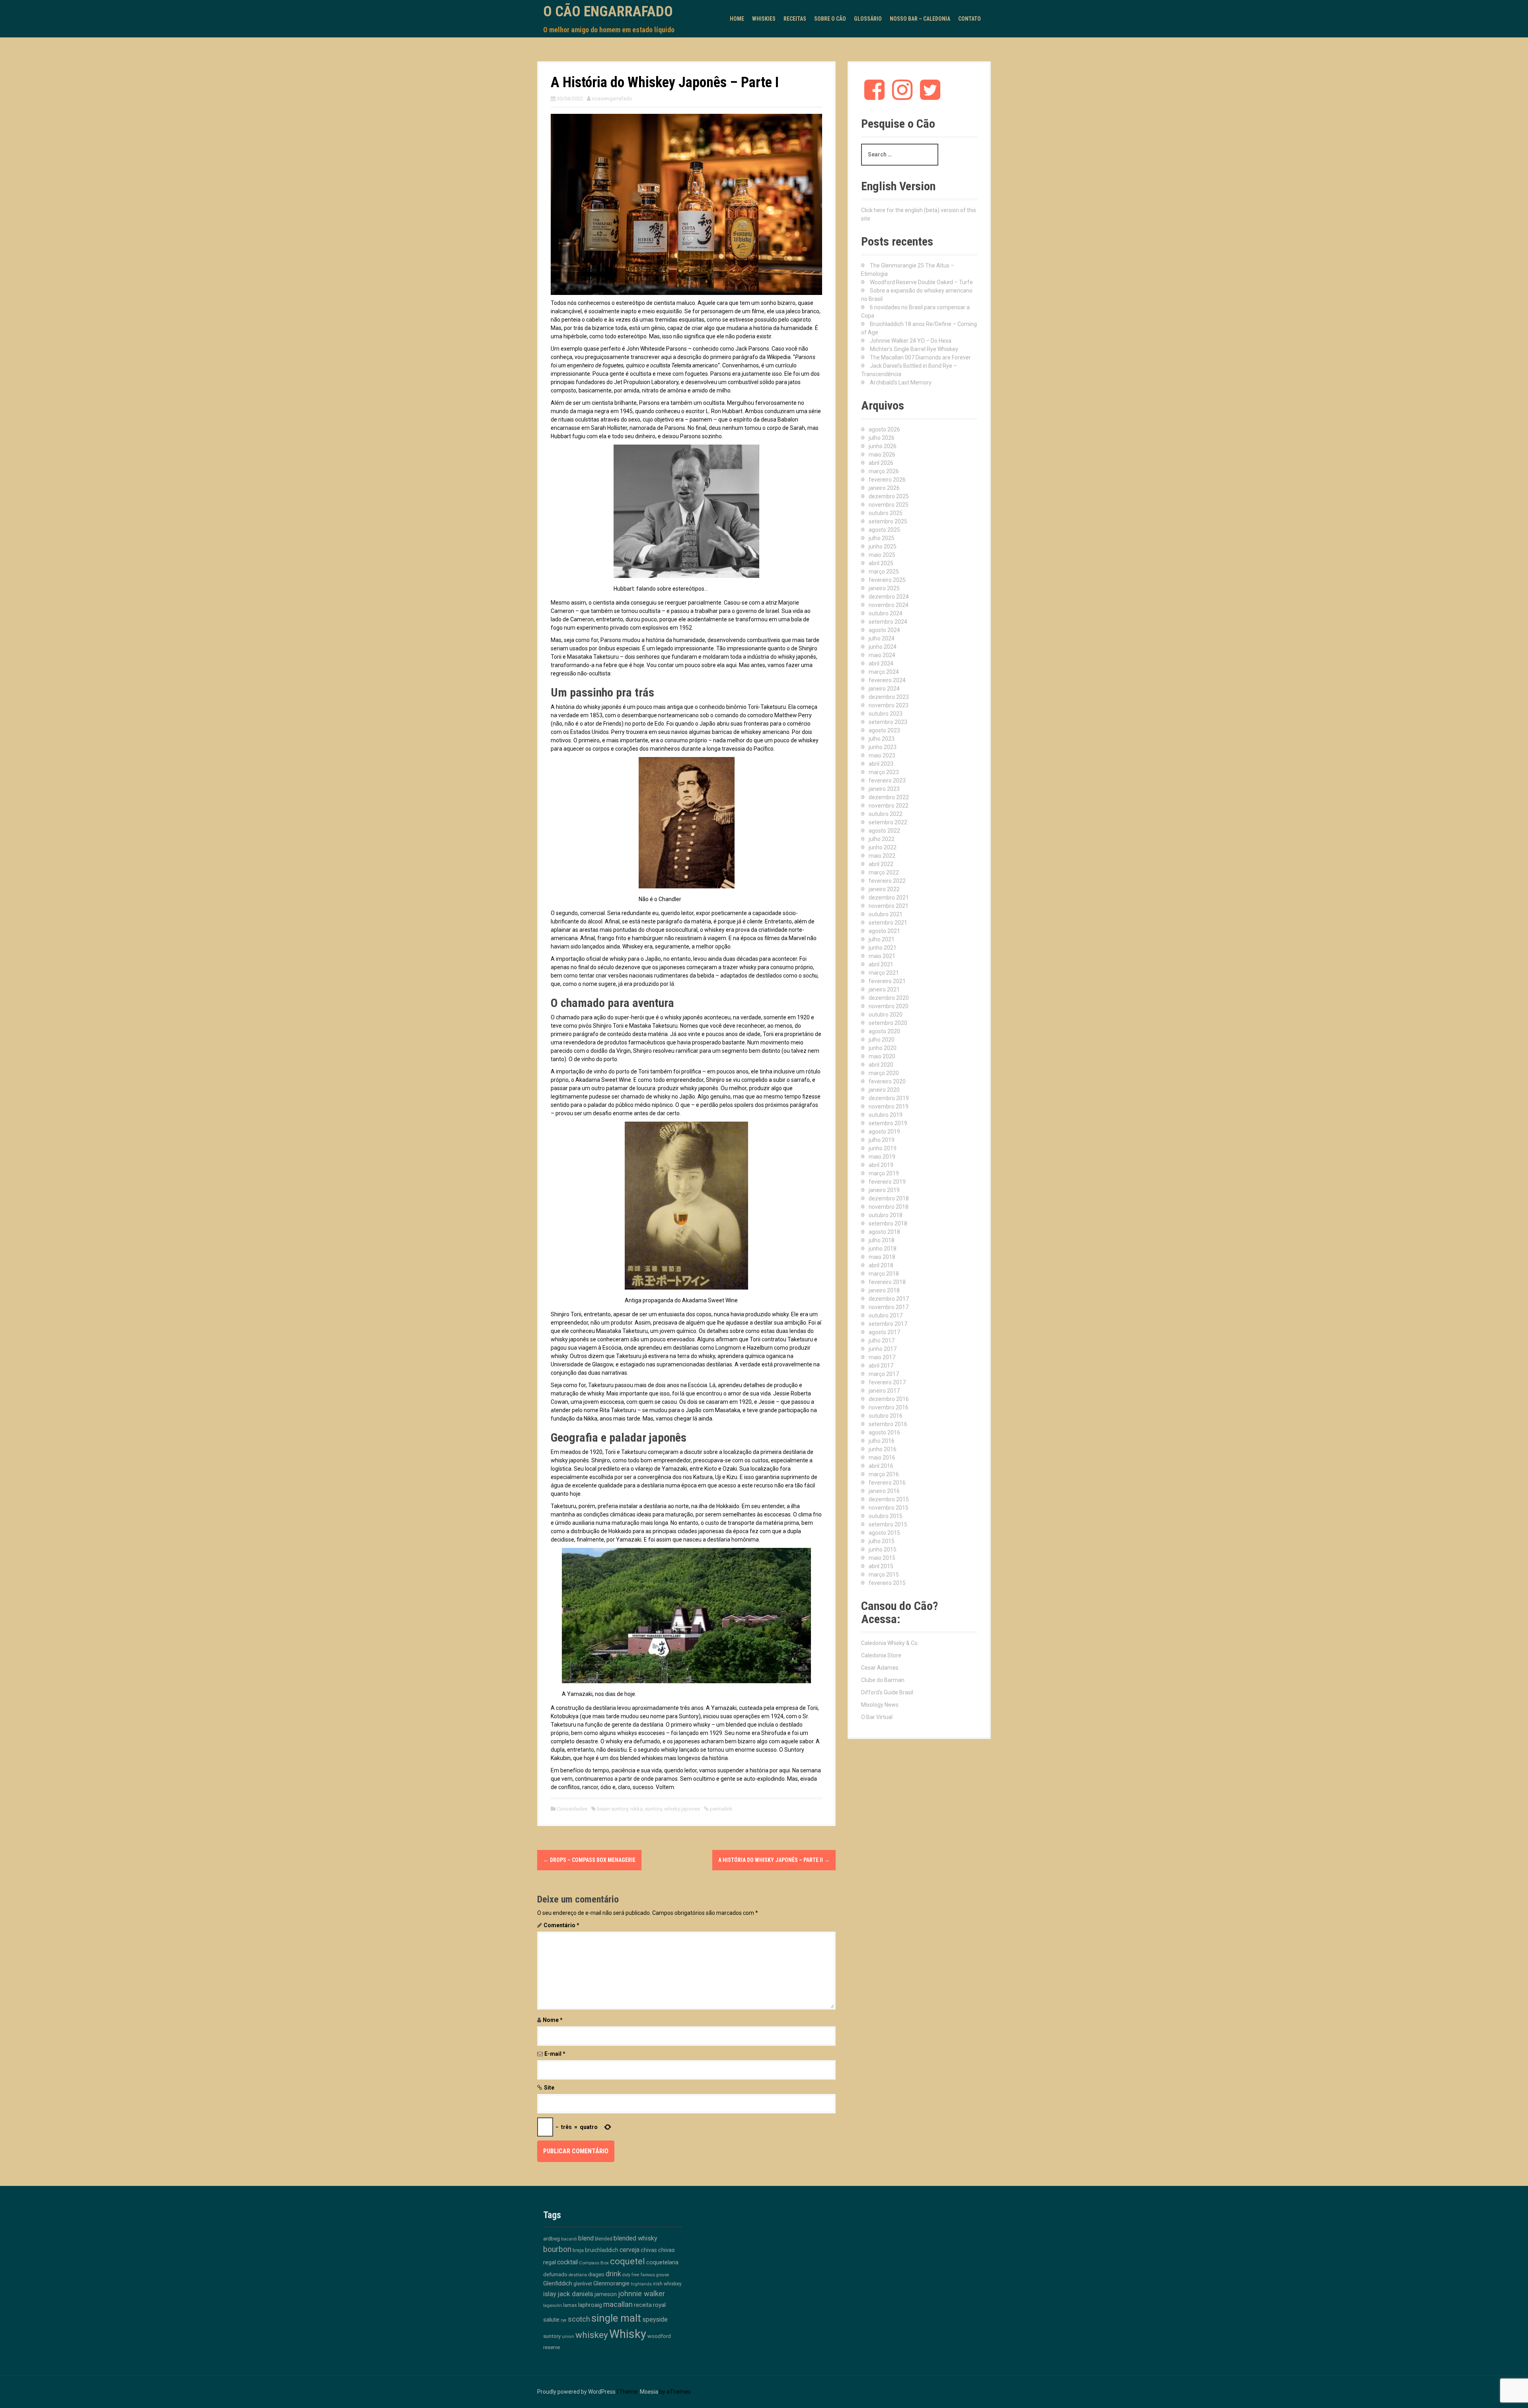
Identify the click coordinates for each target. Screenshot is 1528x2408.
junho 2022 (883, 847)
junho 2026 (883, 446)
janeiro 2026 (884, 488)
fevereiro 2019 (887, 1182)
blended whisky (635, 2238)
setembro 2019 (888, 1123)
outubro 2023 (886, 714)
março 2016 (884, 1474)
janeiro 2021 (884, 989)
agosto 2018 (884, 1232)
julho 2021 (882, 939)
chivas (649, 2250)
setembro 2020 (888, 1023)
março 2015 (884, 1575)
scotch (579, 2319)
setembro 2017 (888, 1324)
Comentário (561, 1925)
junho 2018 (883, 1249)
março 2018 (884, 1274)
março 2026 (884, 471)
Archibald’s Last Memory (901, 382)
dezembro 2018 (889, 1198)
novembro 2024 (889, 605)
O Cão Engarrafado (608, 12)
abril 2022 (881, 864)
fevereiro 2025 (887, 580)
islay (550, 2294)
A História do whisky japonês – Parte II (774, 1860)
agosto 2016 (884, 1432)
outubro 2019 (886, 1115)
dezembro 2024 (889, 597)
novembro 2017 (889, 1307)
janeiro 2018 (884, 1290)
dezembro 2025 (889, 496)
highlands (641, 2284)
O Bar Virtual (877, 1717)
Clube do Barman (883, 1680)
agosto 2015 (884, 1533)
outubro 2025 (886, 513)
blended (604, 2239)
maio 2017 (882, 1357)
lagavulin (553, 2306)
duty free (631, 2275)
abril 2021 (881, 964)
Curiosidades (572, 1809)
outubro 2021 (886, 914)
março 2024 (884, 672)
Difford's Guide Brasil (887, 1692)
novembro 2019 (889, 1106)
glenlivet (583, 2284)
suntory (653, 1809)
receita (643, 2305)
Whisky (628, 2334)
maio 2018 (882, 1257)
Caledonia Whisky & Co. (890, 1643)
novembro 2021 (889, 906)
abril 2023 (881, 764)
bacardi (569, 2239)
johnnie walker (641, 2294)
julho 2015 (882, 1541)
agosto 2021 (884, 931)
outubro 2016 (886, 1416)
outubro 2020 (886, 1015)
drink (613, 2274)
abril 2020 (881, 1065)
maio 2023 (882, 755)
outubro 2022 (886, 814)
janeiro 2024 (884, 689)
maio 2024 (882, 655)
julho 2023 (882, 739)
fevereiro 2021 (887, 981)
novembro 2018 (889, 1207)
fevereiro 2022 (887, 881)
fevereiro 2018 (887, 1282)
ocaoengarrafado (612, 99)
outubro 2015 (886, 1516)
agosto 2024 (884, 630)
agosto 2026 (884, 429)
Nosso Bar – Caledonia (920, 19)
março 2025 (884, 572)
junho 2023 (883, 747)
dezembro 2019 (889, 1098)
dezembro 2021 (889, 898)
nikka (636, 1809)
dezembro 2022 (889, 797)
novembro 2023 (889, 705)
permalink (721, 1809)
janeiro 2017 (884, 1391)
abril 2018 (881, 1265)
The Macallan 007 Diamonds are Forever (920, 357)
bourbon (557, 2249)
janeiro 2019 (884, 1190)
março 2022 (884, 872)
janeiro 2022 (884, 889)
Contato (970, 19)
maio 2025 (882, 555)
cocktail (567, 2262)
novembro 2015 (889, 1508)
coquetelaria (662, 2262)
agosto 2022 (884, 831)
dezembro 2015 (889, 1499)
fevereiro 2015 (887, 1583)
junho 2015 (883, 1549)
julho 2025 (882, 538)
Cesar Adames (880, 1668)
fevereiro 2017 (887, 1382)
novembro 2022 (889, 806)
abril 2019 (881, 1165)
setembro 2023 (888, 722)
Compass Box (594, 2263)
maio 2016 (882, 1458)
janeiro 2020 (884, 1090)
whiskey (592, 2335)
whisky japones (682, 1809)
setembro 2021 (888, 923)
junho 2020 (883, 1048)
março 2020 (884, 1073)
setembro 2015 (888, 1524)
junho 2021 (883, 948)
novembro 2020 (889, 1006)
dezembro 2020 (889, 998)
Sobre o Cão (830, 19)
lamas (570, 2305)
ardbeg (552, 2238)
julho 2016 (882, 1441)
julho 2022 (882, 839)
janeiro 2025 (884, 588)
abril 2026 (881, 463)
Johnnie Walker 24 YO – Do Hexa (911, 341)
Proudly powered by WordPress (576, 2392)
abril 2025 (881, 563)
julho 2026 (882, 438)
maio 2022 (882, 856)
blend (586, 2238)
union (568, 2337)
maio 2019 (882, 1157)
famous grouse (655, 2275)
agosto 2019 (884, 1132)
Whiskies (764, 19)
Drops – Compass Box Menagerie (589, 1860)
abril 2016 (881, 1466)
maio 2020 (882, 1056)
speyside (655, 2319)
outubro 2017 (886, 1315)
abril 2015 (881, 1566)
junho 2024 (883, 647)
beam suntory (612, 1809)
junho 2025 (883, 546)
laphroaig (590, 2305)
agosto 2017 (884, 1332)
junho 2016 (883, 1449)
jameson (606, 2294)
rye (564, 2320)
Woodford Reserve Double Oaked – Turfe (921, 282)
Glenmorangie (611, 2283)
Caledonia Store (881, 1655)
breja (578, 2250)
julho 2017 (882, 1341)
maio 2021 (882, 956)
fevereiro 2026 (887, 480)
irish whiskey (667, 2284)
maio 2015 (882, 1558)
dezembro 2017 (889, 1299)
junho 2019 (883, 1148)
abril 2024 (881, 663)
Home (737, 19)
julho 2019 (882, 1140)
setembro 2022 (888, 822)
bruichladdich (602, 2250)
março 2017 (884, 1374)
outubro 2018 (886, 1215)
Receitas (795, 19)
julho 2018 (882, 1240)
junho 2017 (883, 1349)
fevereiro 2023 (887, 781)
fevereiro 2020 (887, 1081)
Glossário (868, 19)
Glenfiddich (558, 2283)
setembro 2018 (888, 1224)
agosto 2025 (884, 530)
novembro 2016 (889, 1407)
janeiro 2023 (884, 789)
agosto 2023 (884, 730)
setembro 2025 (888, 521)
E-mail (555, 2054)
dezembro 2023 (889, 697)
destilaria (578, 2275)
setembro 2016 (888, 1424)
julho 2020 (882, 1040)
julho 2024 (882, 638)
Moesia (649, 2392)
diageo (596, 2274)
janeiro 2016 (884, 1491)
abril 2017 (881, 1366)
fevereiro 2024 (887, 680)
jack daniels (575, 2294)
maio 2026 (882, 455)
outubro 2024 (886, 613)
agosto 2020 (884, 1031)
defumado (555, 2274)
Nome (553, 2020)
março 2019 (884, 1173)
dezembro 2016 (889, 1399)
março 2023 (884, 772)
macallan (618, 2305)
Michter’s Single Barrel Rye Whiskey (914, 349)
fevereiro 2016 (887, 1483)
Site (549, 2088)
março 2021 (884, 973)
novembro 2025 (889, 505)
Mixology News (880, 1705)
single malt (616, 2318)
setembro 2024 (888, 622)
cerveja (630, 2250)
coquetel (628, 2261)
